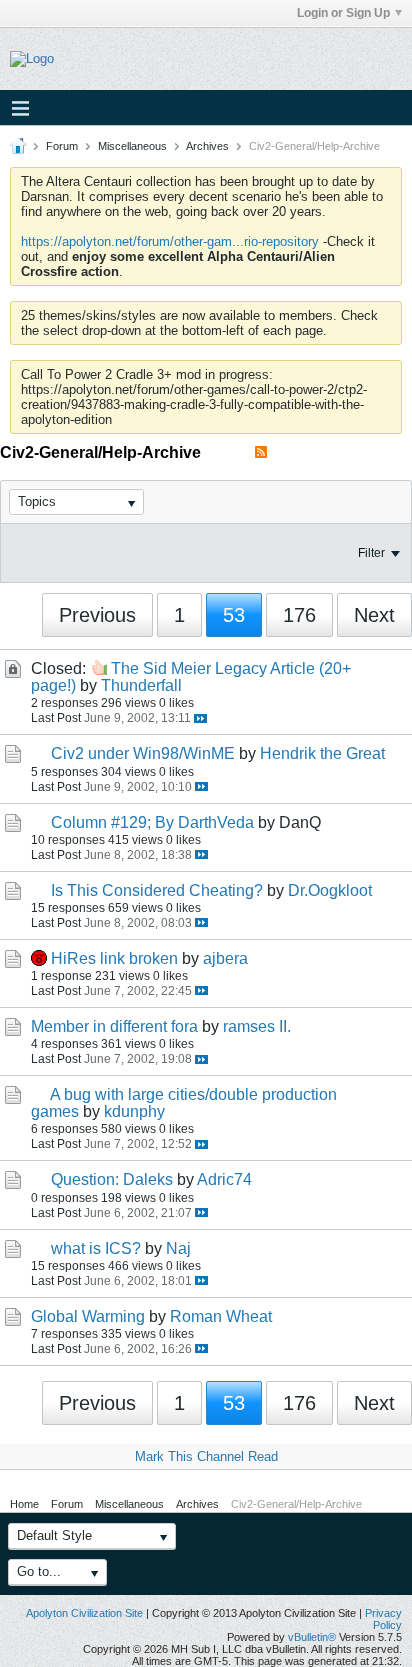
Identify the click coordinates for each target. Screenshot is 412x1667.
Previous (97, 615)
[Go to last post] (200, 718)
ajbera (225, 958)
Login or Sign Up (343, 13)
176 (299, 615)
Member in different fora (114, 1026)
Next (374, 615)
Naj (178, 1248)
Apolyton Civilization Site (84, 1613)
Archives (207, 146)
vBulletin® (312, 1637)
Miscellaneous (132, 146)
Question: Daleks (112, 1179)
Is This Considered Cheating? (157, 890)
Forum (62, 146)
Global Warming (88, 1316)
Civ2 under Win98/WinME (143, 753)
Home (24, 1504)
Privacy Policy (383, 1619)
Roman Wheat (221, 1316)
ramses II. (257, 1026)
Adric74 (224, 1179)
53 (234, 615)
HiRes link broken (114, 958)
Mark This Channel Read (206, 1456)
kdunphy (134, 1111)
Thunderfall (141, 685)
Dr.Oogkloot (330, 890)
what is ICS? (96, 1248)
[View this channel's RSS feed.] (261, 452)
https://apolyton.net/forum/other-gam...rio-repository (170, 241)
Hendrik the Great (322, 753)
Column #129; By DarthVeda (152, 822)
